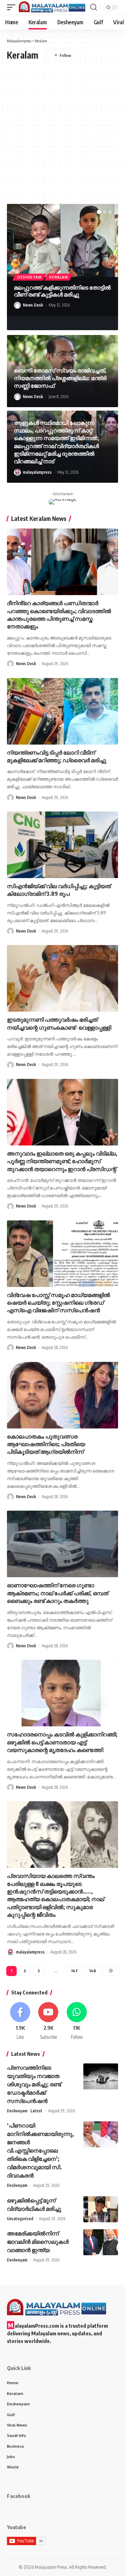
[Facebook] (20, 2021)
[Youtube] (48, 2021)
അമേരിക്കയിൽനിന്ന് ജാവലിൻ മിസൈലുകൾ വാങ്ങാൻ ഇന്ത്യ (38, 2242)
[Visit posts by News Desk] (17, 305)
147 (74, 1971)
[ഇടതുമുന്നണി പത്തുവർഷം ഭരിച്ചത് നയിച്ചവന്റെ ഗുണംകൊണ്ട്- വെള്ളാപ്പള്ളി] (62, 978)
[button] (13, 7)
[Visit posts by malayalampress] (17, 472)
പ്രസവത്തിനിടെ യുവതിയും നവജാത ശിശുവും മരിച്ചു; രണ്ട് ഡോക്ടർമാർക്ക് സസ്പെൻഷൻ (34, 2084)
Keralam (59, 277)
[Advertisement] (62, 127)
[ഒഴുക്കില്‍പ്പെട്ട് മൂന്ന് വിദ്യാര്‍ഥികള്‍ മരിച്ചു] (101, 2209)
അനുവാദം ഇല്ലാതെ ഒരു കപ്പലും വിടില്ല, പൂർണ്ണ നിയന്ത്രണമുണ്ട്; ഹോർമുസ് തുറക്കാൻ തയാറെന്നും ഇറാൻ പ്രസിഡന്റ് (62, 1161)
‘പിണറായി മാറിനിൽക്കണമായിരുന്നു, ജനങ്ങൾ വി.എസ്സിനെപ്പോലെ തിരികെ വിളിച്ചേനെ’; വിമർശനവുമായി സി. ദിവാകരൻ (40, 2150)
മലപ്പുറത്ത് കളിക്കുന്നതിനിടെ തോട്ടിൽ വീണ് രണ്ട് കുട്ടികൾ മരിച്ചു (62, 291)
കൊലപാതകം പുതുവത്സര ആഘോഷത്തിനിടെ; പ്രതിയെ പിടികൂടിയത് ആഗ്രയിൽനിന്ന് (46, 1444)
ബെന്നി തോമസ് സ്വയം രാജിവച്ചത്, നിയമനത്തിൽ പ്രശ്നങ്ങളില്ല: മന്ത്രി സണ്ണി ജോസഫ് (60, 378)
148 (93, 1971)
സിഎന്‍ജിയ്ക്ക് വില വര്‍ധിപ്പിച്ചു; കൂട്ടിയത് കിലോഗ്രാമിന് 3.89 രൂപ (59, 890)
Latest (36, 2111)
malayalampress (37, 472)
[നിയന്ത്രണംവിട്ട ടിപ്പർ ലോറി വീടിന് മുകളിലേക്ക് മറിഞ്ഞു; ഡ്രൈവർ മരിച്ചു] (62, 711)
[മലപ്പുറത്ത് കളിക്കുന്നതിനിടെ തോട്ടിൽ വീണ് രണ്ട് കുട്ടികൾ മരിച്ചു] (62, 241)
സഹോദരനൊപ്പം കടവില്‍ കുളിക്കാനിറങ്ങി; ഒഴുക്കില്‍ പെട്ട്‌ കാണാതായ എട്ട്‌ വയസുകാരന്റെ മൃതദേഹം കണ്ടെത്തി (62, 1742)
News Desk (33, 305)
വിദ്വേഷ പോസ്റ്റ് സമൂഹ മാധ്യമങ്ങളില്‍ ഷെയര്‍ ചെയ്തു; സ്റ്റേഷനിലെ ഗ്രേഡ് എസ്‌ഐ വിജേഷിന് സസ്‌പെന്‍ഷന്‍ (59, 1303)
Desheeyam (29, 277)
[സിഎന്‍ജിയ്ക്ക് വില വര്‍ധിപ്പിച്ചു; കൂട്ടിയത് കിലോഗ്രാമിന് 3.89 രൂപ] (62, 845)
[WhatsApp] (77, 2021)
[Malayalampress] (54, 7)
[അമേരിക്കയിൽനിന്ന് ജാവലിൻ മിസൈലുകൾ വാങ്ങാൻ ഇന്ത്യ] (101, 2242)
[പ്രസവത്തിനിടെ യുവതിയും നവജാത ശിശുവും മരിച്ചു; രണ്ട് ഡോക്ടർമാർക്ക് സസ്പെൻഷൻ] (101, 2076)
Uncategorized (20, 2219)
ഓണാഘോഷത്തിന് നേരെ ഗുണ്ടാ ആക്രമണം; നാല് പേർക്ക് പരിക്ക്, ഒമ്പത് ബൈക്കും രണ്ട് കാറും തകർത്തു (58, 1593)
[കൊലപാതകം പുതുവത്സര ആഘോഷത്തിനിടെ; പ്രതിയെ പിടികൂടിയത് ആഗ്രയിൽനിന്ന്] (62, 1395)
